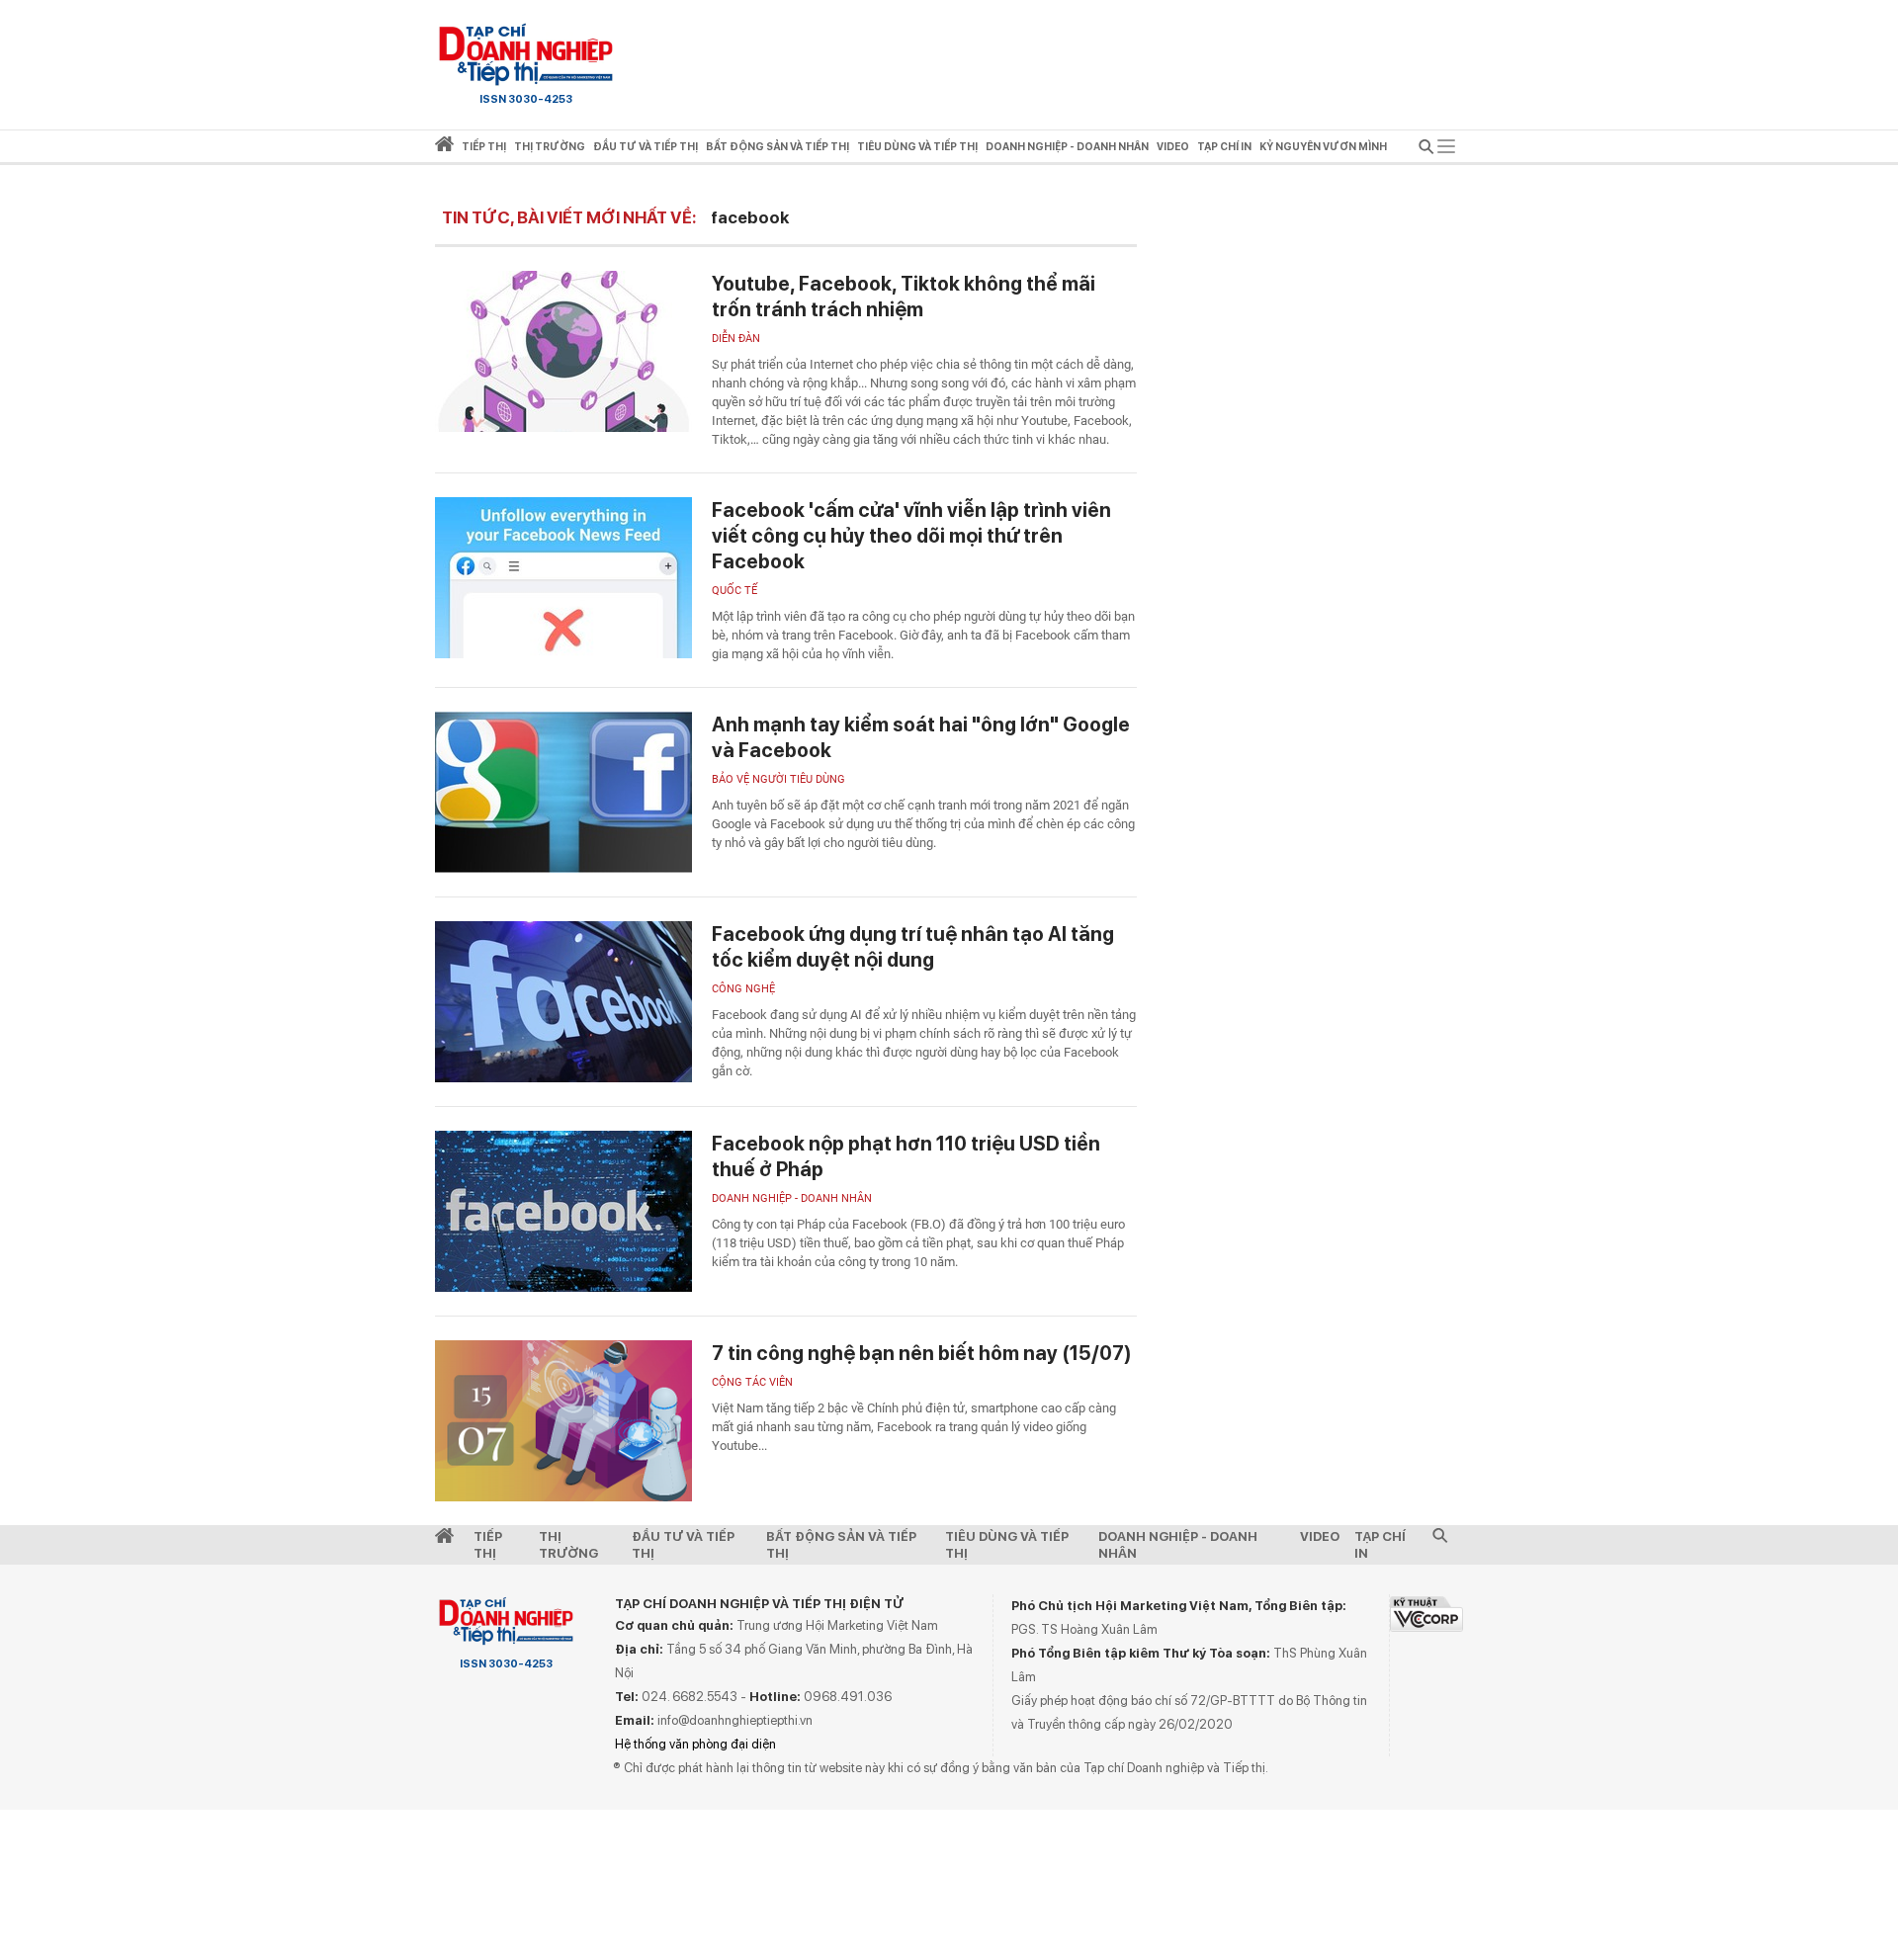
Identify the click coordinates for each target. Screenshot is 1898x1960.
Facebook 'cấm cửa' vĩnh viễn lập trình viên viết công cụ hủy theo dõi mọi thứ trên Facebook (911, 536)
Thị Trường (568, 1545)
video (1173, 147)
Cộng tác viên (752, 1382)
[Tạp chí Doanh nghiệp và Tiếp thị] (526, 54)
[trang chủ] (444, 148)
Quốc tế (734, 591)
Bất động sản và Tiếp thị (841, 1545)
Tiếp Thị (488, 1545)
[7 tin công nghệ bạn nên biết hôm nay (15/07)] (563, 1421)
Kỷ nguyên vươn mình (1323, 147)
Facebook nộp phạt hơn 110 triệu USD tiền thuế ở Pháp (906, 1156)
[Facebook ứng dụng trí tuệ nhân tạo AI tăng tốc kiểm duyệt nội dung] (563, 1002)
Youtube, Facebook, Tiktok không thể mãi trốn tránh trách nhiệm (904, 297)
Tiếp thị (484, 147)
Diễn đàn (736, 339)
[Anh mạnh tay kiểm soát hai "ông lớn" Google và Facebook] (563, 792)
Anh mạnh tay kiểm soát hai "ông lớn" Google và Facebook (921, 737)
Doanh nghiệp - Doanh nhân (792, 1198)
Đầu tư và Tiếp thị (683, 1545)
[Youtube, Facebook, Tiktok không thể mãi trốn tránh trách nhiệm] (563, 351)
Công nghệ (743, 989)
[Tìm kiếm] (1426, 150)
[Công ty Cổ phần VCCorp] (1426, 1614)
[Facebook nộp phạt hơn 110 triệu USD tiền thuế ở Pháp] (563, 1211)
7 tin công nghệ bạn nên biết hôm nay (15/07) (922, 1353)
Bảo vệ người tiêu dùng (778, 779)
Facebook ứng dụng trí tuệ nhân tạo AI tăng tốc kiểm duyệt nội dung (913, 947)
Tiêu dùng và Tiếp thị (1007, 1545)
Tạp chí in (1224, 147)
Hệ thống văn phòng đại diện (695, 1744)
